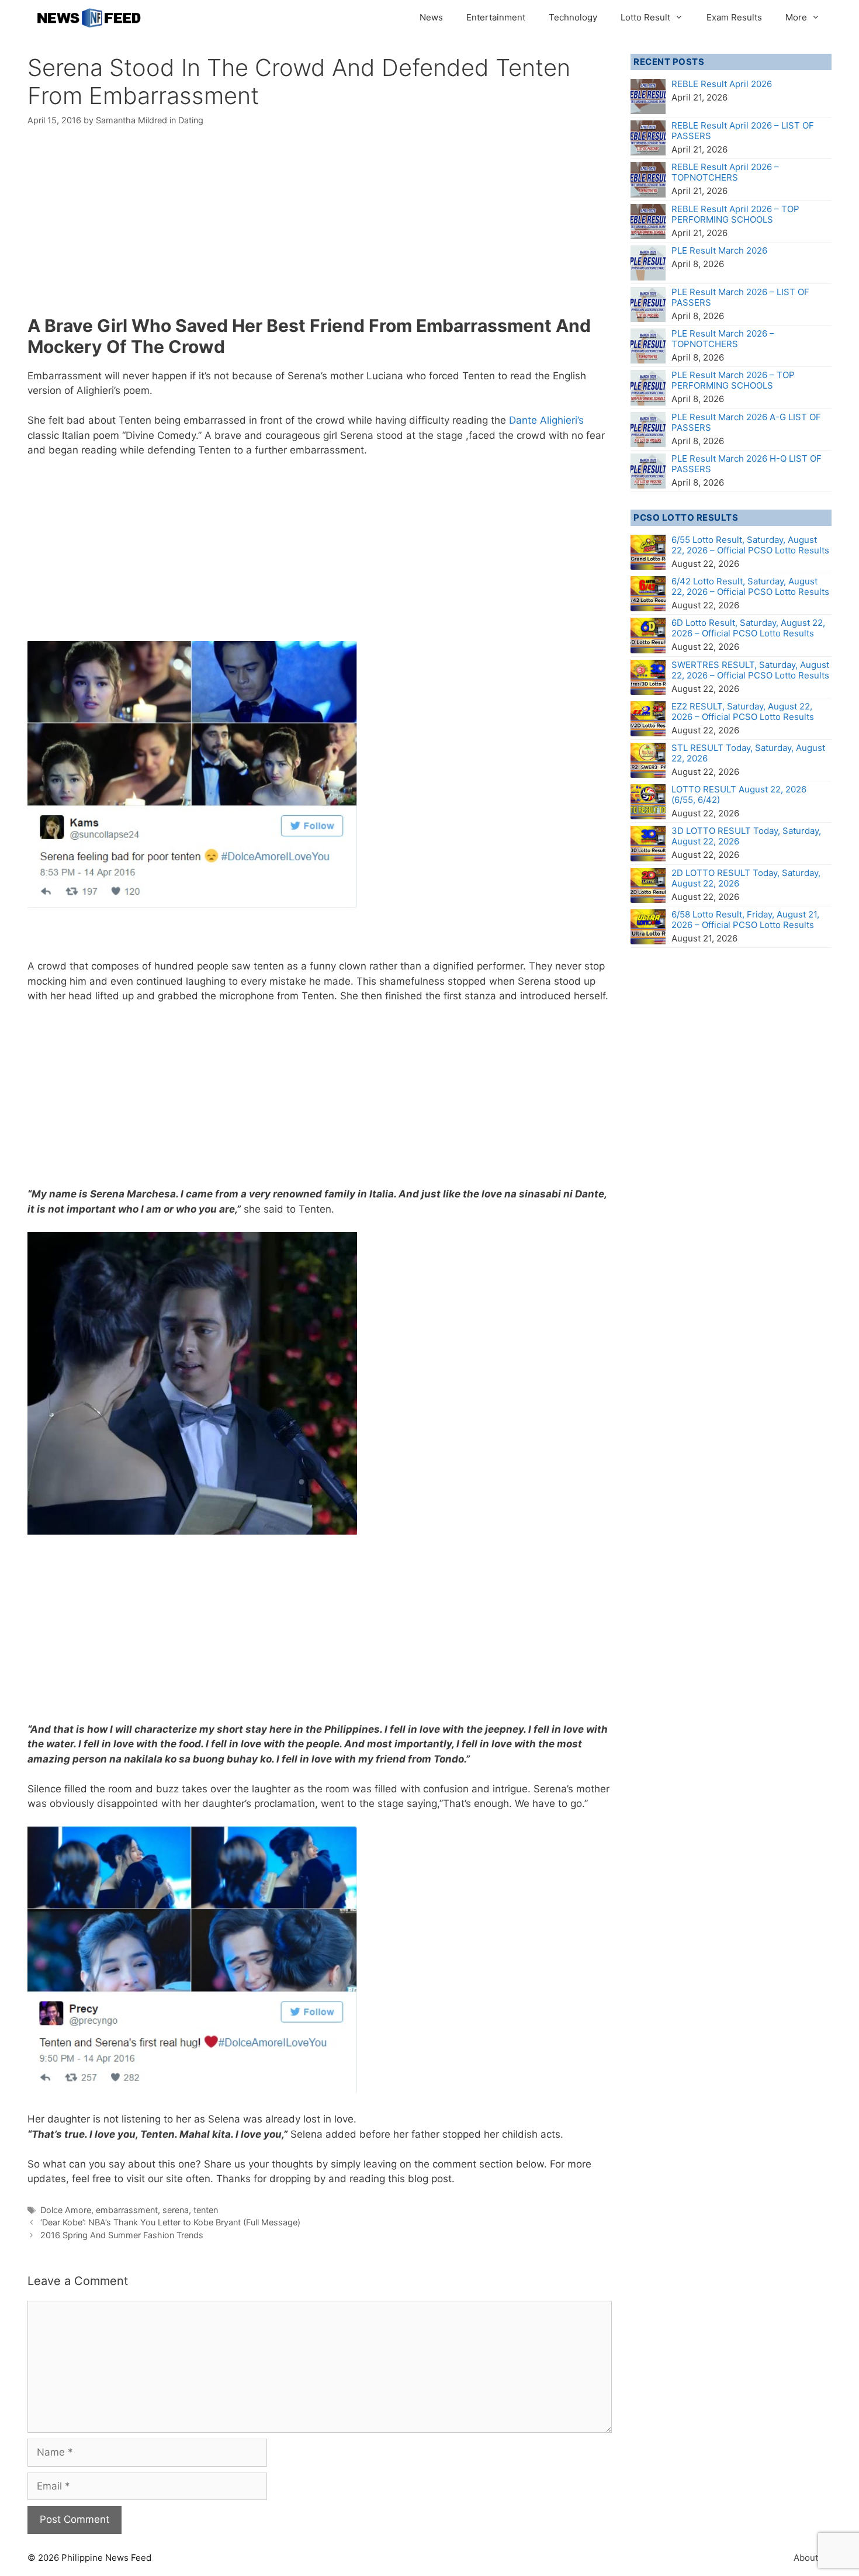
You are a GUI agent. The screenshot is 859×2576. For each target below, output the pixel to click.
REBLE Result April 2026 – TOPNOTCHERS (725, 172)
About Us (813, 2558)
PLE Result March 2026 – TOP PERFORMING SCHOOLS (733, 380)
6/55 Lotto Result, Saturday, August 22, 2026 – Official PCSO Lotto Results (750, 545)
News (431, 17)
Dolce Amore (66, 2210)
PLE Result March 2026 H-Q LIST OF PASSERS (747, 464)
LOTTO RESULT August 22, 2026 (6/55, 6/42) (739, 794)
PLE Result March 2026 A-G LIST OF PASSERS (746, 422)
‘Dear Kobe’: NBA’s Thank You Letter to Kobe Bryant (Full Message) (170, 2222)
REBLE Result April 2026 (722, 84)
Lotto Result (645, 17)
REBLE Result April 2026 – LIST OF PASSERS (743, 131)
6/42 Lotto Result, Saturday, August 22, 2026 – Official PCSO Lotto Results (750, 586)
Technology (573, 17)
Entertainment (496, 17)
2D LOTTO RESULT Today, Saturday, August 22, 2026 (746, 878)
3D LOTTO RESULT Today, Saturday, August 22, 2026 (746, 836)
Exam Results (734, 17)
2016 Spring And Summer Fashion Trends (122, 2235)
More (796, 17)
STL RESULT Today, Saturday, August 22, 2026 (748, 753)
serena (176, 2210)
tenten (206, 2210)
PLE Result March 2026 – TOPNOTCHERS (723, 339)
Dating (191, 120)
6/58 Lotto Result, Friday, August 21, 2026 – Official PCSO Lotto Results (745, 920)
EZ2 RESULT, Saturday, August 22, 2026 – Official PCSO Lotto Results (743, 711)
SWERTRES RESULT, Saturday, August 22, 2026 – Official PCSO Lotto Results (750, 670)
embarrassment (127, 2210)
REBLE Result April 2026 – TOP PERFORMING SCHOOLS (735, 214)
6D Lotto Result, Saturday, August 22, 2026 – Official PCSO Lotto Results (748, 628)
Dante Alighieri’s (546, 420)
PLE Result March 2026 (719, 250)
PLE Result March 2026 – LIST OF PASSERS (740, 297)
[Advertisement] (320, 228)
